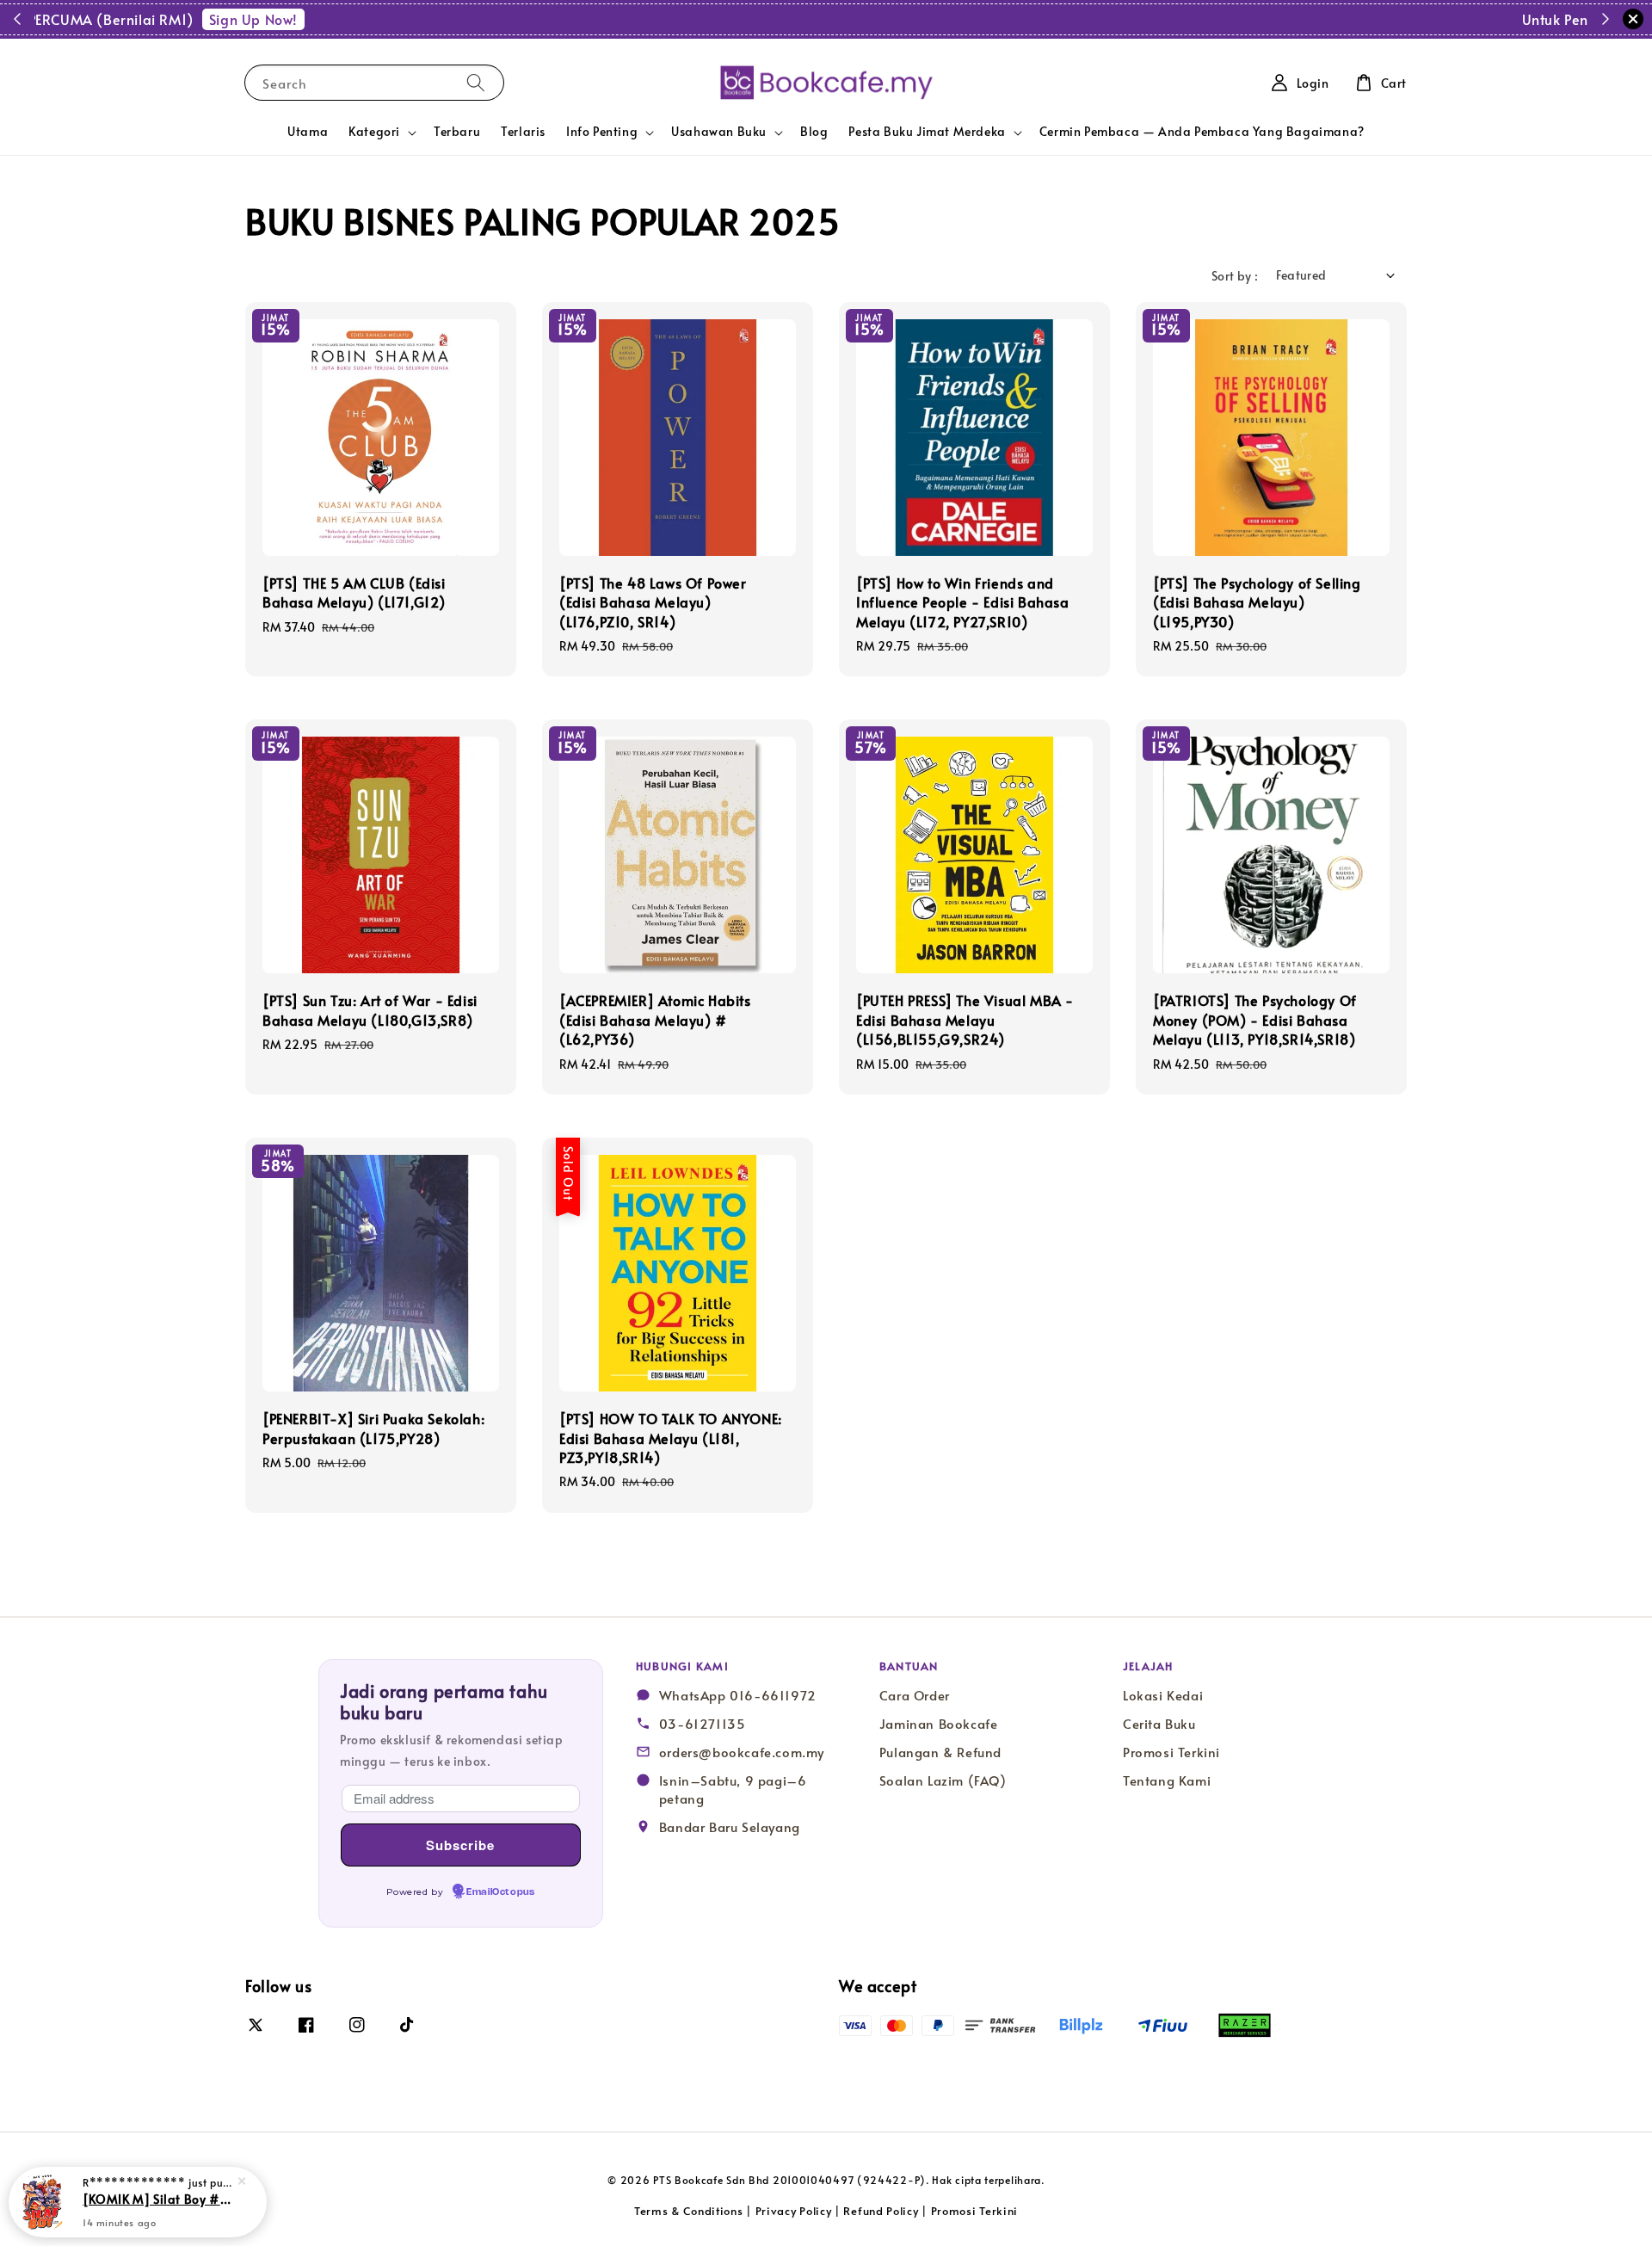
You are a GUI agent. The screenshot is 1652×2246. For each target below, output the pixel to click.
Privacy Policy (794, 2211)
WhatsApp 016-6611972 (738, 1695)
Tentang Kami (1167, 1780)
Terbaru (457, 131)
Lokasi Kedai (1163, 1695)
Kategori (374, 132)
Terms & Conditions (689, 2211)
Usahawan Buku (719, 132)
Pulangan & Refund (940, 1752)
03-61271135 (703, 1724)
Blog (814, 131)
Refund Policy (881, 2211)
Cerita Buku (1159, 1724)
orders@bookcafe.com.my (742, 1752)
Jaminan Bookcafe (939, 1724)
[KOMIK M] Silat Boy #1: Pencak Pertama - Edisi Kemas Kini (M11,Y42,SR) (158, 2199)
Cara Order (915, 1695)
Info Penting (602, 132)
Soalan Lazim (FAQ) (943, 1780)
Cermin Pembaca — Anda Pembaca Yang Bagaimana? (1202, 131)
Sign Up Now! (934, 19)
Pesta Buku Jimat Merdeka (927, 132)
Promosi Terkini (1171, 1752)
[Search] (476, 82)
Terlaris (523, 131)
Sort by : (1235, 276)
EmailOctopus (500, 1892)
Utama (308, 131)
